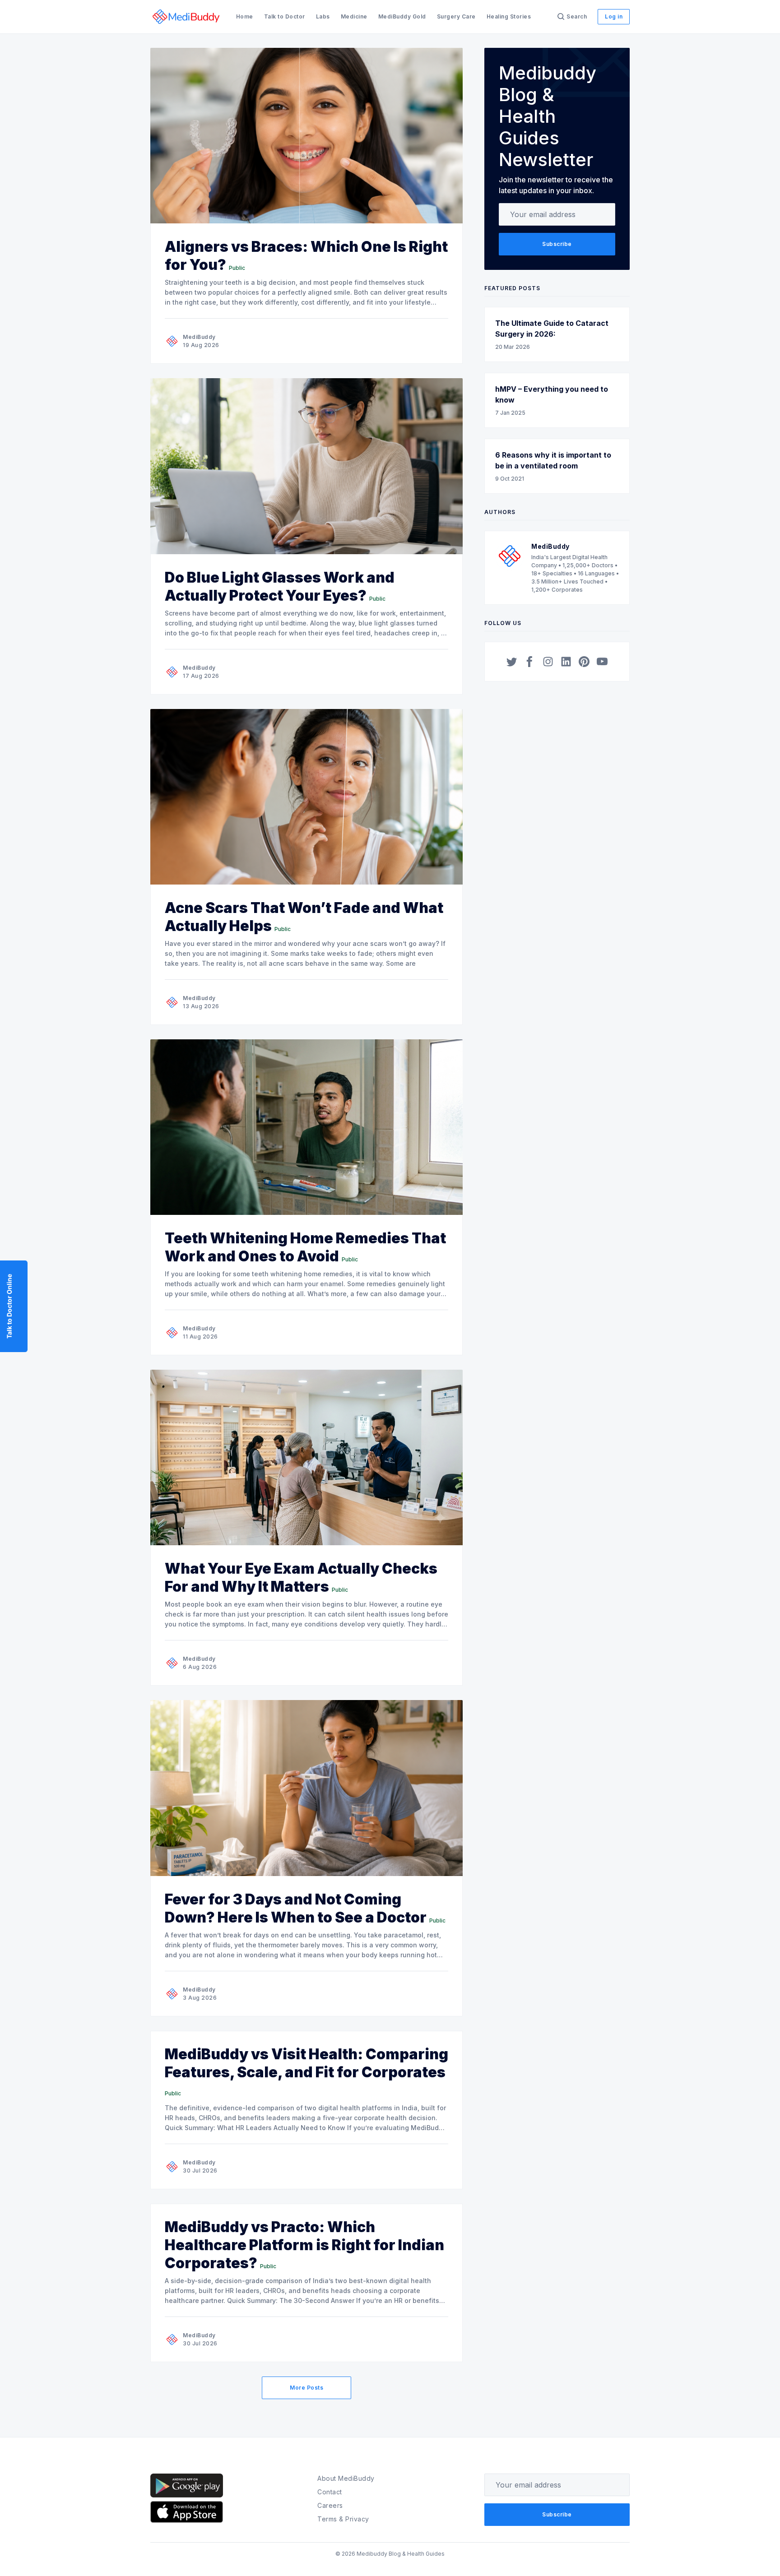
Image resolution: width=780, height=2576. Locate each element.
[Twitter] (512, 662)
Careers (330, 2505)
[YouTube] (602, 662)
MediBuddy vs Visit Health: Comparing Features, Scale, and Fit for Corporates (306, 2063)
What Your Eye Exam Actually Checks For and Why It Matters (301, 1578)
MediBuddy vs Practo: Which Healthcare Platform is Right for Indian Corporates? (304, 2245)
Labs (323, 16)
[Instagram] (548, 662)
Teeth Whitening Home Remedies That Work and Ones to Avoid (305, 1247)
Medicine (354, 16)
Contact (330, 2492)
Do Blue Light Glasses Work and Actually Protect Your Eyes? (280, 586)
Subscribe (557, 244)
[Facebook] (530, 662)
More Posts (306, 2388)
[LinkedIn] (566, 662)
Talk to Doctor (285, 16)
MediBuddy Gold (402, 16)
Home (245, 16)
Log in (614, 16)
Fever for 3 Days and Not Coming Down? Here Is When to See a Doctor (296, 1908)
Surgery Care (456, 16)
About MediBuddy (346, 2478)
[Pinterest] (584, 662)
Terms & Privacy (343, 2519)
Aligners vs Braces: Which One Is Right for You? (306, 256)
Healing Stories (509, 16)
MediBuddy (199, 337)
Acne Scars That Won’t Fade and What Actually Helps (304, 917)
